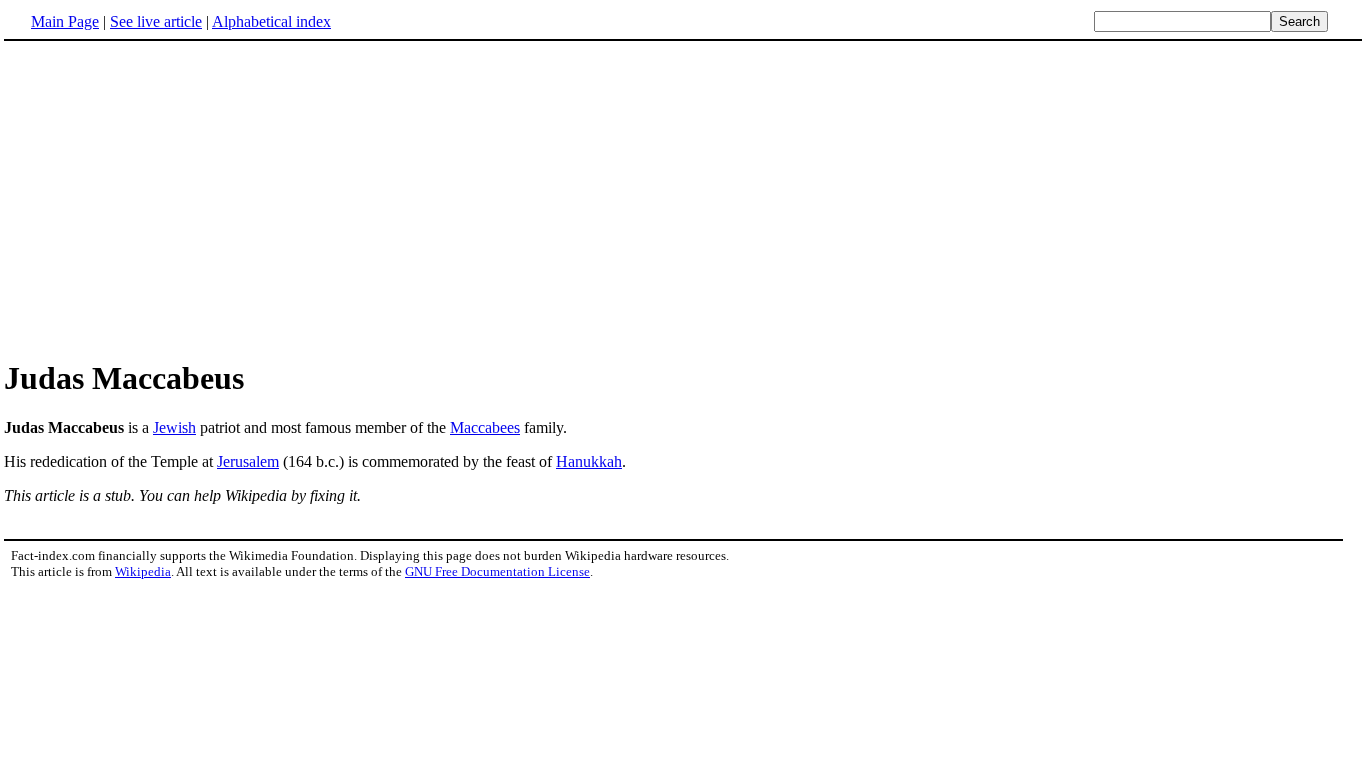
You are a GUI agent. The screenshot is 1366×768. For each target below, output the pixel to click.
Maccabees (485, 427)
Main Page (65, 21)
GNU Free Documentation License (497, 571)
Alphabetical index (271, 21)
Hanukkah (589, 461)
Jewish (174, 427)
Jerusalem (248, 461)
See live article (156, 21)
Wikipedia (143, 571)
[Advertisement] (172, 199)
